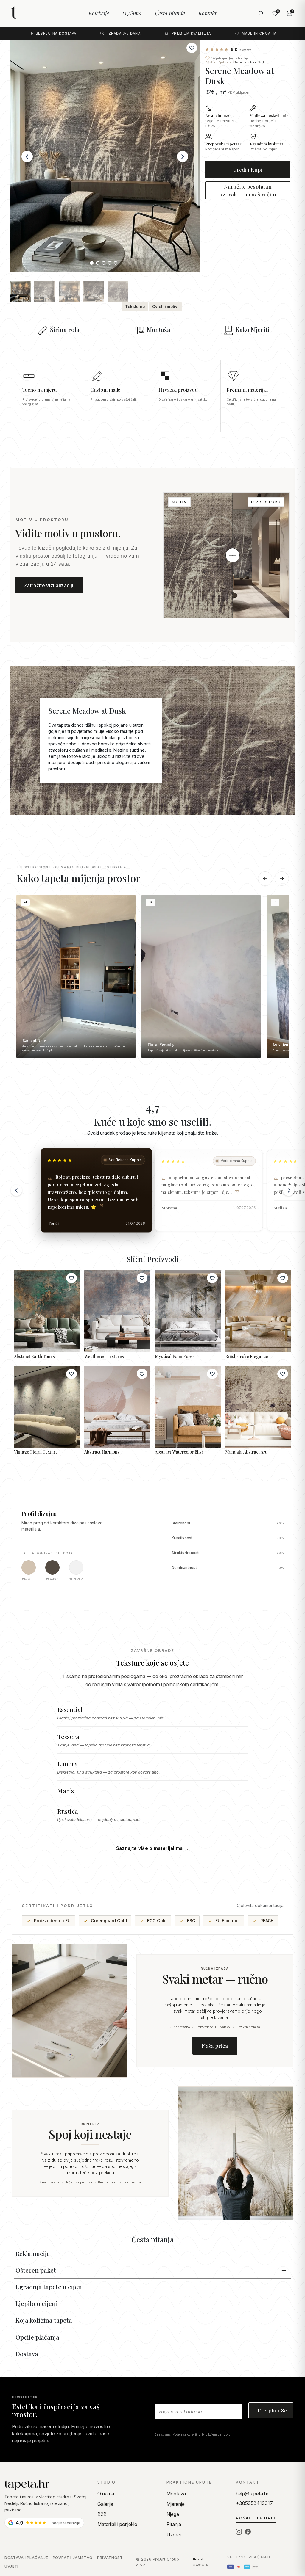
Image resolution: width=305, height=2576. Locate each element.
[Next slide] (289, 1190)
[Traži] (261, 13)
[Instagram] (239, 2532)
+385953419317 (254, 2503)
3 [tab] (105, 264)
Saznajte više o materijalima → (153, 1848)
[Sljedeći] (282, 879)
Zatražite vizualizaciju (49, 585)
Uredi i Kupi (248, 169)
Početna (210, 62)
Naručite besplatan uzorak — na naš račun (248, 190)
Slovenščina (201, 2565)
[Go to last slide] (16, 1190)
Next (183, 156)
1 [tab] (93, 264)
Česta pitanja (170, 13)
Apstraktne (225, 62)
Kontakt (207, 13)
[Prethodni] (265, 879)
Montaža (176, 2494)
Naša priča (215, 2046)
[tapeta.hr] (34, 13)
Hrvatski (199, 2559)
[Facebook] (248, 2532)
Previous (27, 156)
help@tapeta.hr (252, 2494)
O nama (106, 2494)
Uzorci (174, 2535)
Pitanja (174, 2524)
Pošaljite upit (256, 2518)
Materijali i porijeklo (117, 2524)
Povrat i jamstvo (73, 2558)
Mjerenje (176, 2504)
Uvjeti (11, 2566)
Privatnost (110, 2558)
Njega (173, 2514)
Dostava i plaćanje (26, 2558)
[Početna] (46, 2485)
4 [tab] (111, 264)
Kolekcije (99, 13)
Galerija (105, 2504)
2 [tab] (99, 264)
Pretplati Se (272, 2410)
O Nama (132, 13)
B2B (102, 2514)
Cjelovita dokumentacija (260, 1905)
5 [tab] (117, 264)
